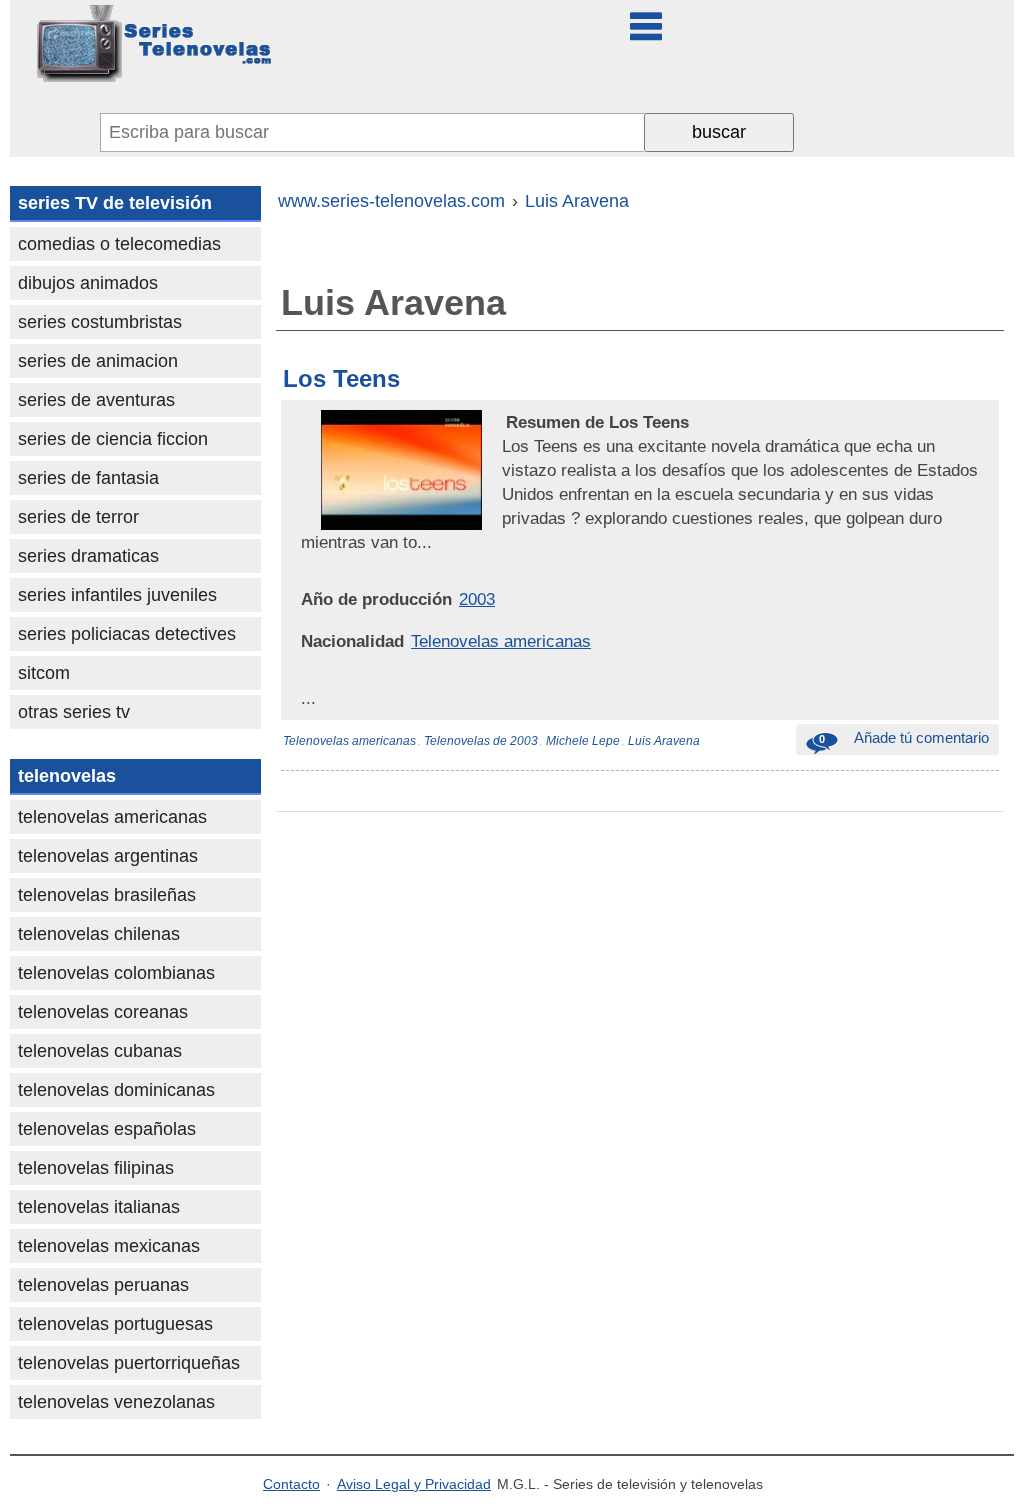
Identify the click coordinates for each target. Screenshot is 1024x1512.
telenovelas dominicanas (116, 1090)
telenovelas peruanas (103, 1285)
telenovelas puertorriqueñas (129, 1363)
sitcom (44, 673)
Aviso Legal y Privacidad (414, 1484)
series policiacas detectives (127, 634)
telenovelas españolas (107, 1129)
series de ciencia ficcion (113, 439)
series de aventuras (96, 400)
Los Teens (341, 378)
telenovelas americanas (112, 817)
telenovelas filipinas (96, 1168)
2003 (477, 599)
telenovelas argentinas (108, 856)
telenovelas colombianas (116, 973)
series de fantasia (88, 478)
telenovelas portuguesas (115, 1324)
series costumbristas (100, 322)
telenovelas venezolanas (116, 1402)
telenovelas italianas (99, 1207)
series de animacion (98, 361)
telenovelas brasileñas (107, 895)
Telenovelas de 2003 (481, 741)
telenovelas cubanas (100, 1051)
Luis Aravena (664, 741)
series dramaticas (88, 556)
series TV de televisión (115, 203)
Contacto (291, 1484)
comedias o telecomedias (119, 244)
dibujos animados (88, 283)
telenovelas (67, 776)
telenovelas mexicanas (109, 1246)
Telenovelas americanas (501, 641)
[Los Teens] (504, 422)
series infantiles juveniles (117, 595)
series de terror (78, 517)
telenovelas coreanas (103, 1012)
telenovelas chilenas (99, 934)
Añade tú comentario (904, 737)
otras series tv (74, 712)
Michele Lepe (583, 741)
